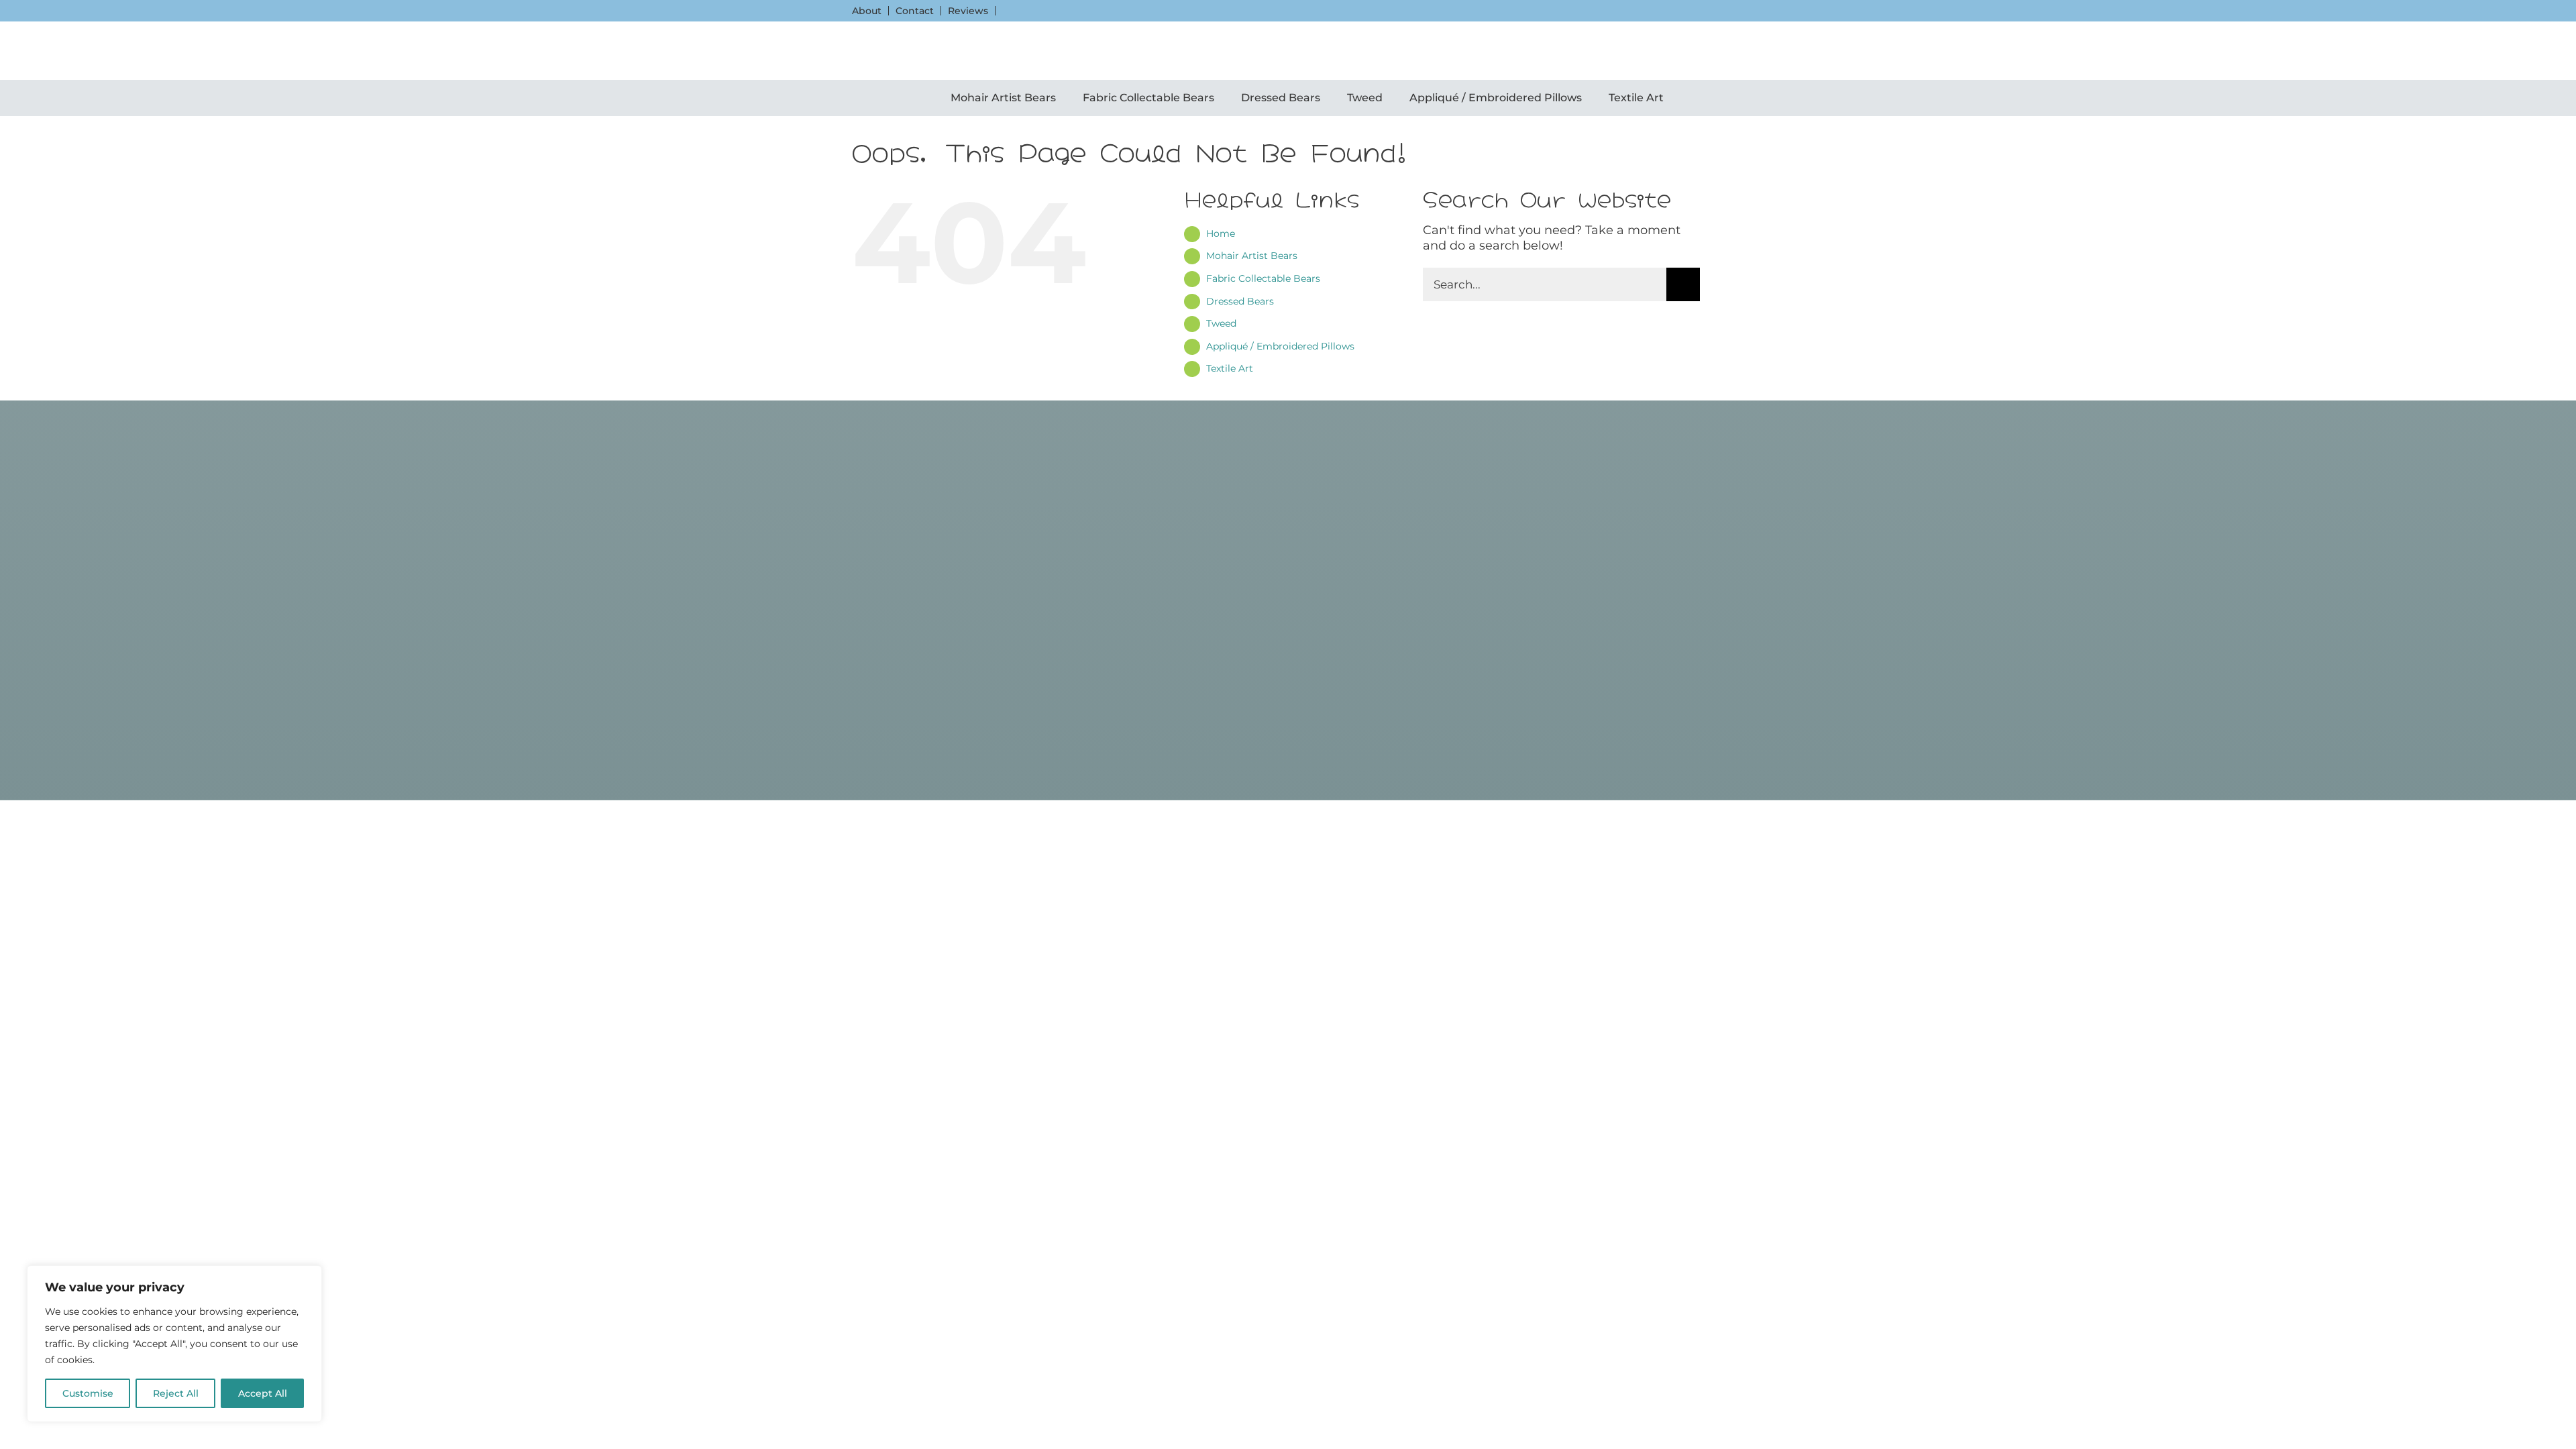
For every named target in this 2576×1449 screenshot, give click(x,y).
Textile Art (1230, 368)
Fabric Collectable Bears (1263, 278)
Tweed (1221, 323)
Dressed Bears (1240, 301)
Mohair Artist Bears (1252, 256)
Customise (88, 1393)
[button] (857, 51)
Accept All (263, 1393)
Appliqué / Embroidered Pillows (1280, 346)
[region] (174, 1344)
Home (1221, 233)
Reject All (176, 1393)
